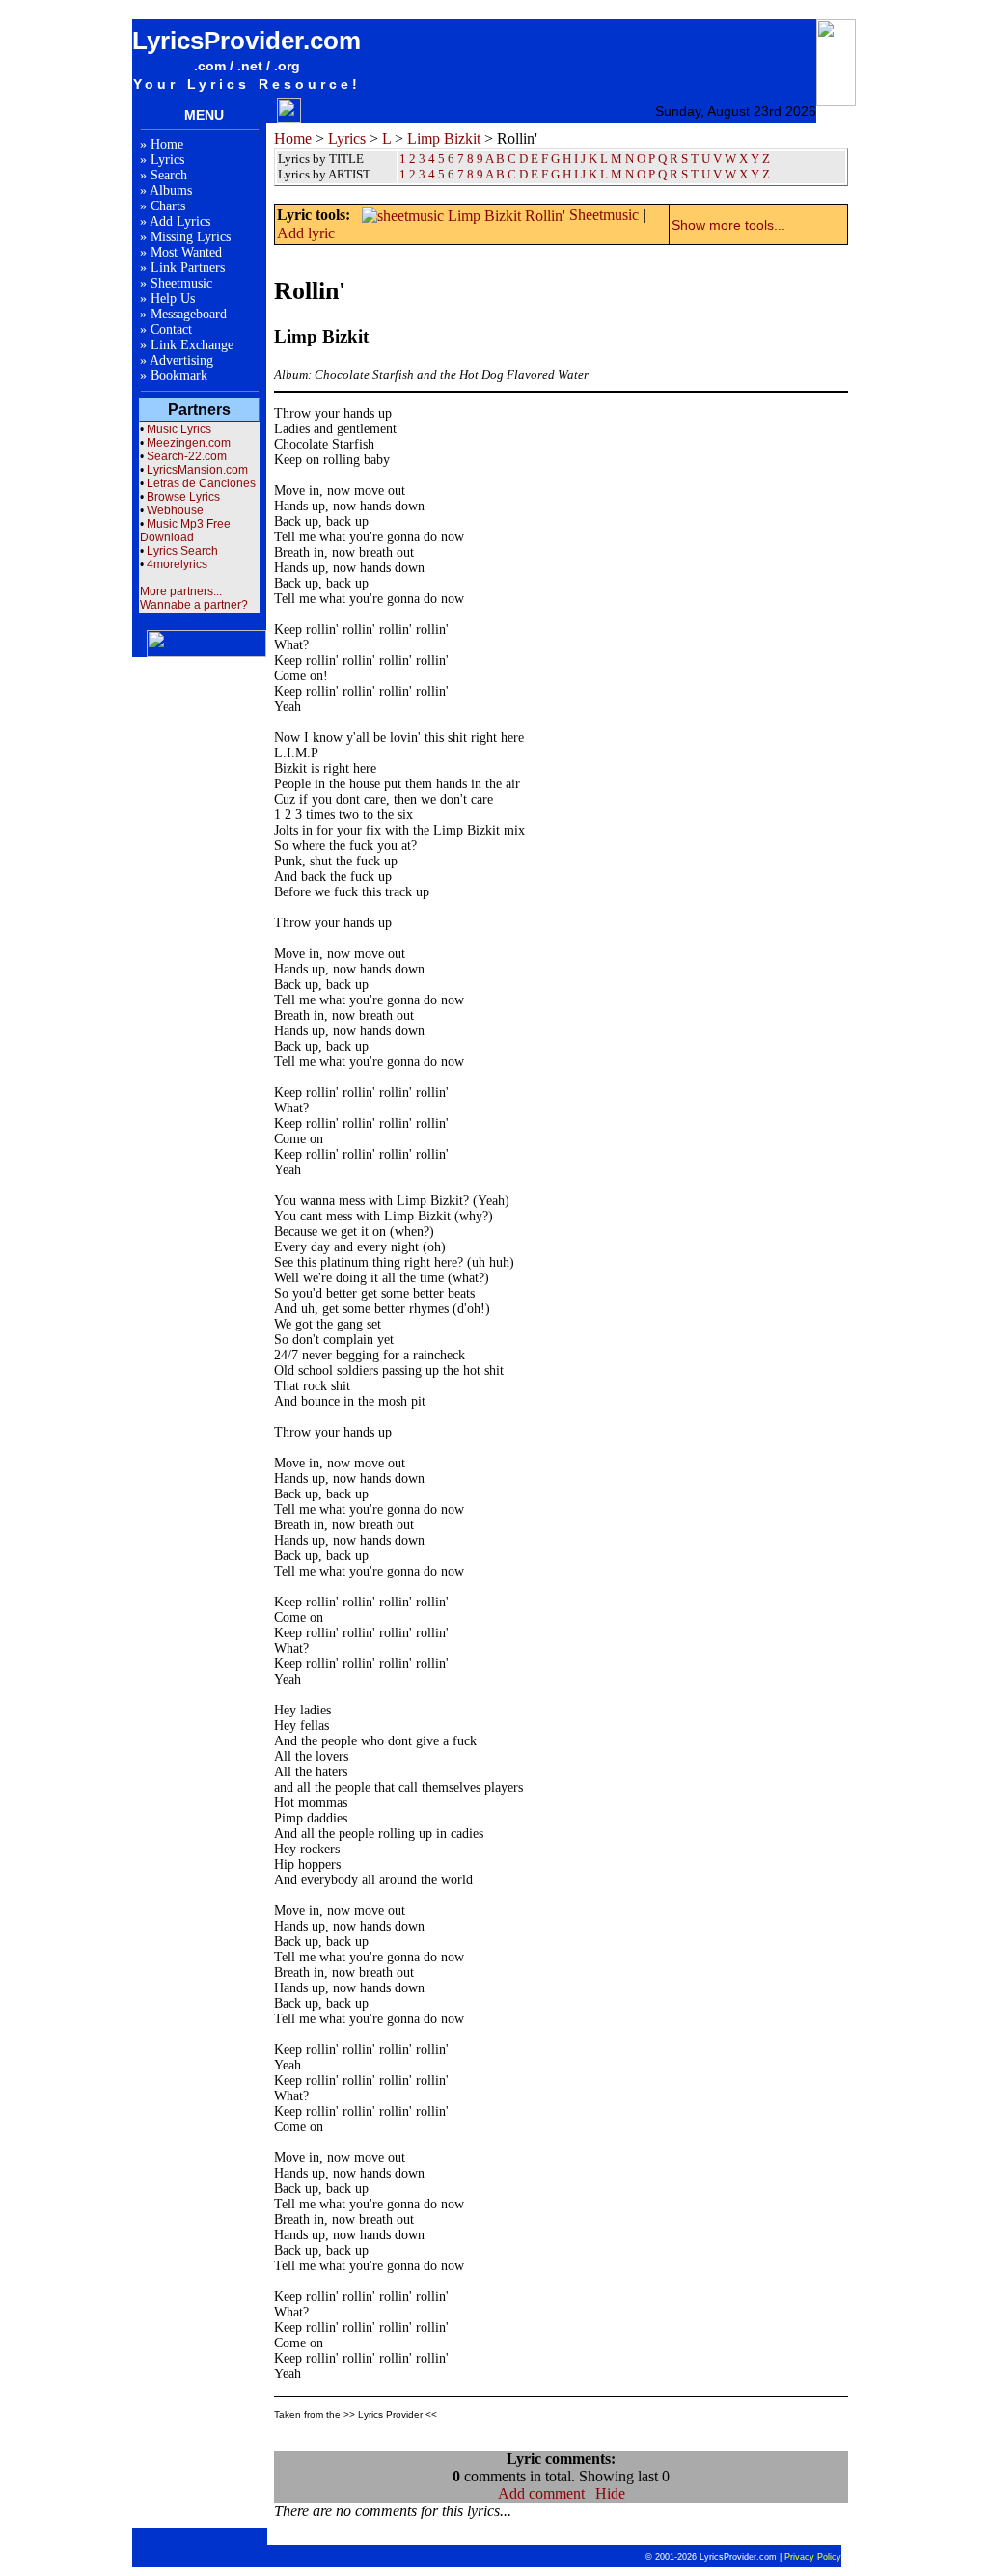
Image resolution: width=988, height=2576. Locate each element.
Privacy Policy (813, 2557)
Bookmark (179, 376)
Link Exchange (192, 345)
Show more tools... (728, 225)
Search (169, 175)
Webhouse (175, 510)
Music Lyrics (179, 429)
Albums (171, 191)
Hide (610, 2494)
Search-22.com (187, 456)
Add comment (541, 2494)
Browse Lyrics (183, 497)
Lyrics (167, 160)
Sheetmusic (181, 283)
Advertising (181, 360)
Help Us (173, 299)
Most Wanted (186, 252)
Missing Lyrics (191, 237)
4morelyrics (177, 564)
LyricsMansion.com (197, 470)
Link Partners (188, 268)
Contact (171, 329)
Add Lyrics (180, 221)
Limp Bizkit (444, 138)
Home (167, 144)
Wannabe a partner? (194, 605)
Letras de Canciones (201, 483)
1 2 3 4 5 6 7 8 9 (441, 174)
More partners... (181, 591)
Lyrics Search (182, 551)
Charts (168, 206)
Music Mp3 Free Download (185, 531)
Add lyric (306, 233)
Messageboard (189, 314)
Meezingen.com (189, 443)
